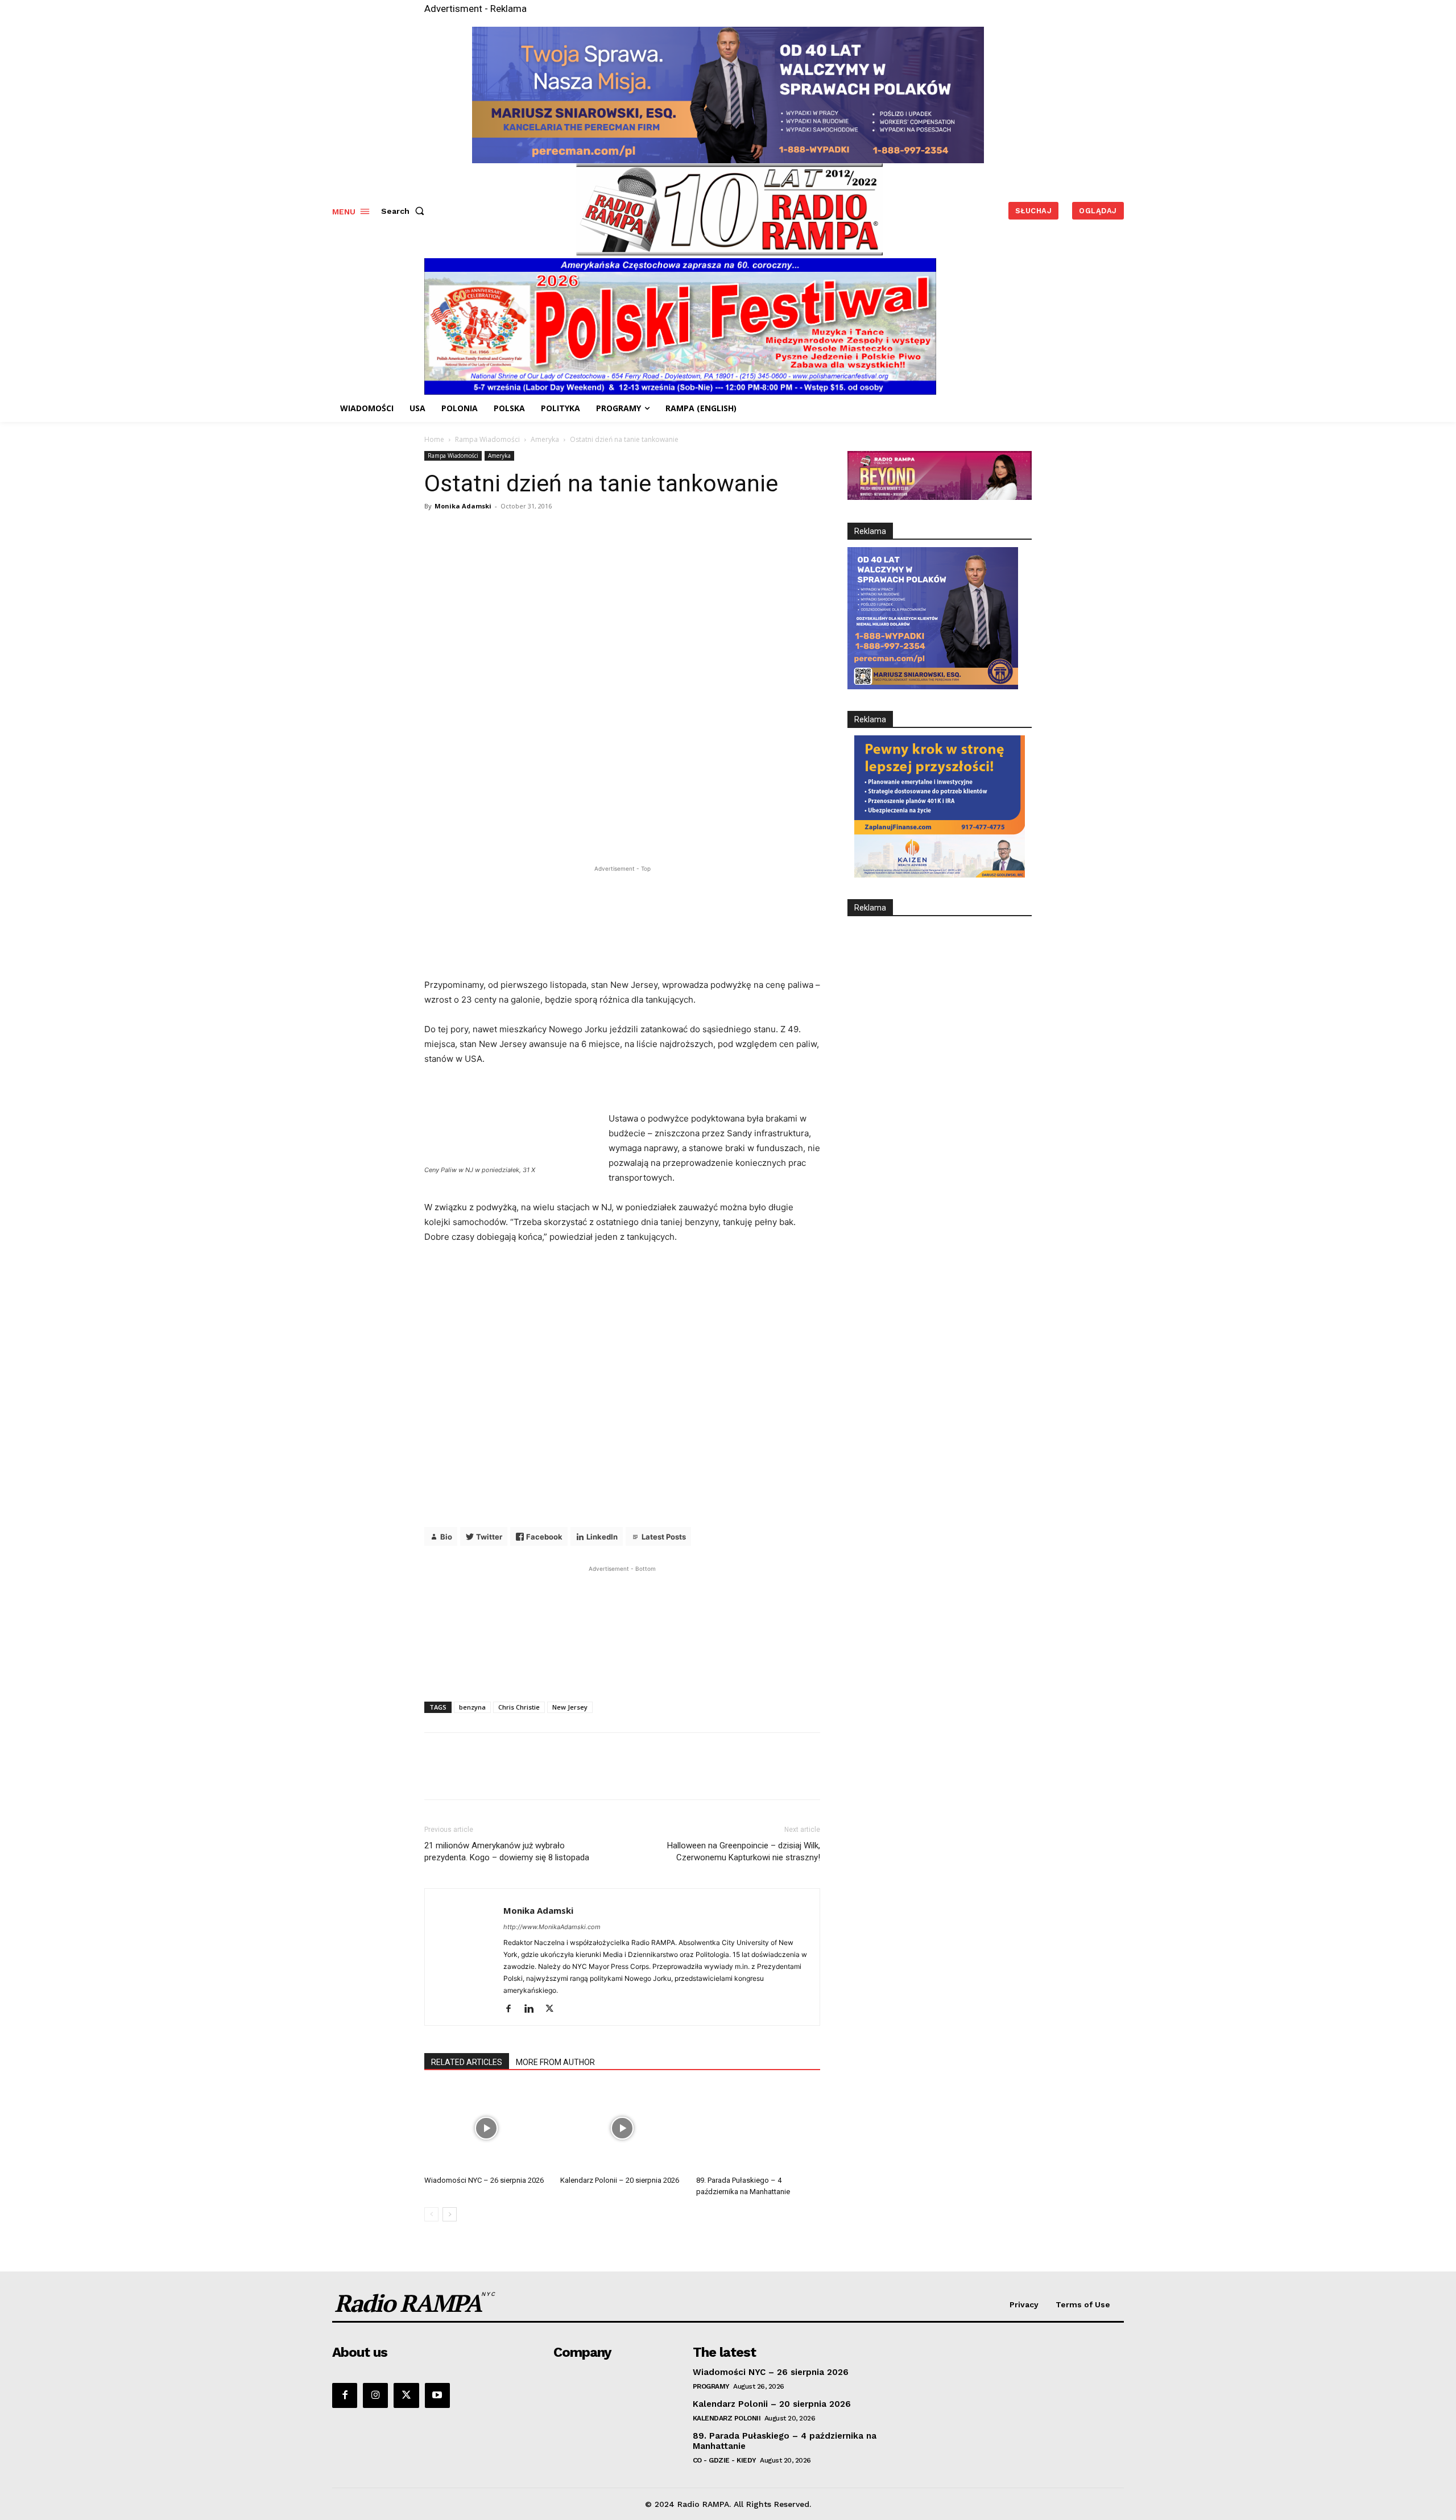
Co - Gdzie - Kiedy (725, 2460)
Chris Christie (519, 1707)
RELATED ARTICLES (467, 2062)
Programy (711, 2386)
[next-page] (450, 2214)
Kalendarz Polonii (727, 2418)
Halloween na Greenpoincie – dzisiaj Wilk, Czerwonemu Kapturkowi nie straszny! (744, 1851)
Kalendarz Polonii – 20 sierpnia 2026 (620, 2180)
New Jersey (570, 1707)
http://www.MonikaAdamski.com (552, 1927)
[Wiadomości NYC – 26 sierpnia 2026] (486, 2128)
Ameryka (545, 439)
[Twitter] (554, 2009)
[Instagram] (375, 2395)
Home (434, 439)
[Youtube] (437, 2395)
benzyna (472, 1707)
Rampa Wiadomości (487, 439)
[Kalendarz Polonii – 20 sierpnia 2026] (622, 2128)
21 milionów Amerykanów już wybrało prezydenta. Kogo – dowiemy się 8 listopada (507, 1851)
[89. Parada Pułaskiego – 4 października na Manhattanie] (758, 2128)
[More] (717, 552)
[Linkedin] (533, 2009)
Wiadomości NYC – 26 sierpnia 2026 (484, 2180)
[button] (405, 211)
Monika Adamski (463, 506)
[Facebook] (513, 2009)
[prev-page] (431, 2214)
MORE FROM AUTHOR (555, 2062)
